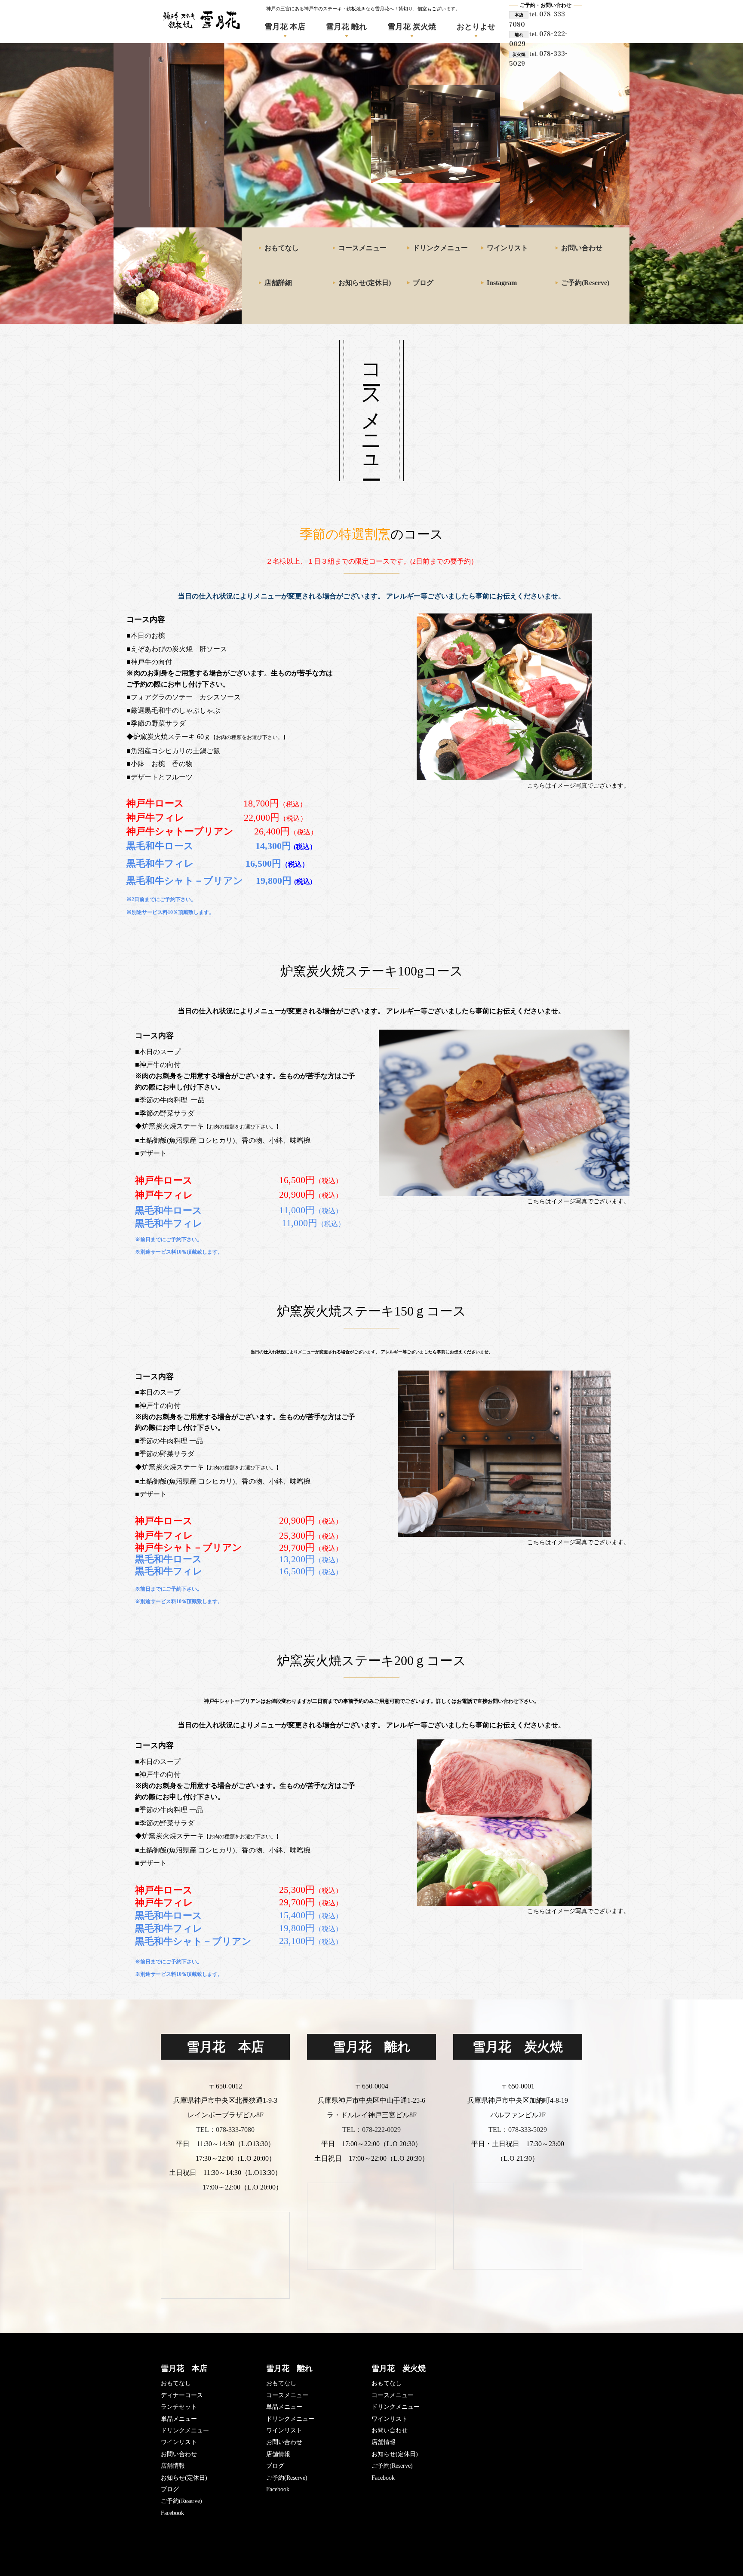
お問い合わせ (582, 248)
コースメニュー (362, 248)
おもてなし (282, 248)
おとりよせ (476, 27)
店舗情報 (173, 2466)
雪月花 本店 (285, 27)
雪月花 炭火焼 (412, 27)
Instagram (502, 283)
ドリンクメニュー (440, 248)
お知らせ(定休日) (365, 283)
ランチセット (179, 2407)
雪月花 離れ (346, 27)
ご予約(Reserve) (585, 283)
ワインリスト (507, 248)
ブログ (423, 283)
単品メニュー (179, 2419)
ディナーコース (182, 2395)
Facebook (172, 2513)
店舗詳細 (278, 283)
